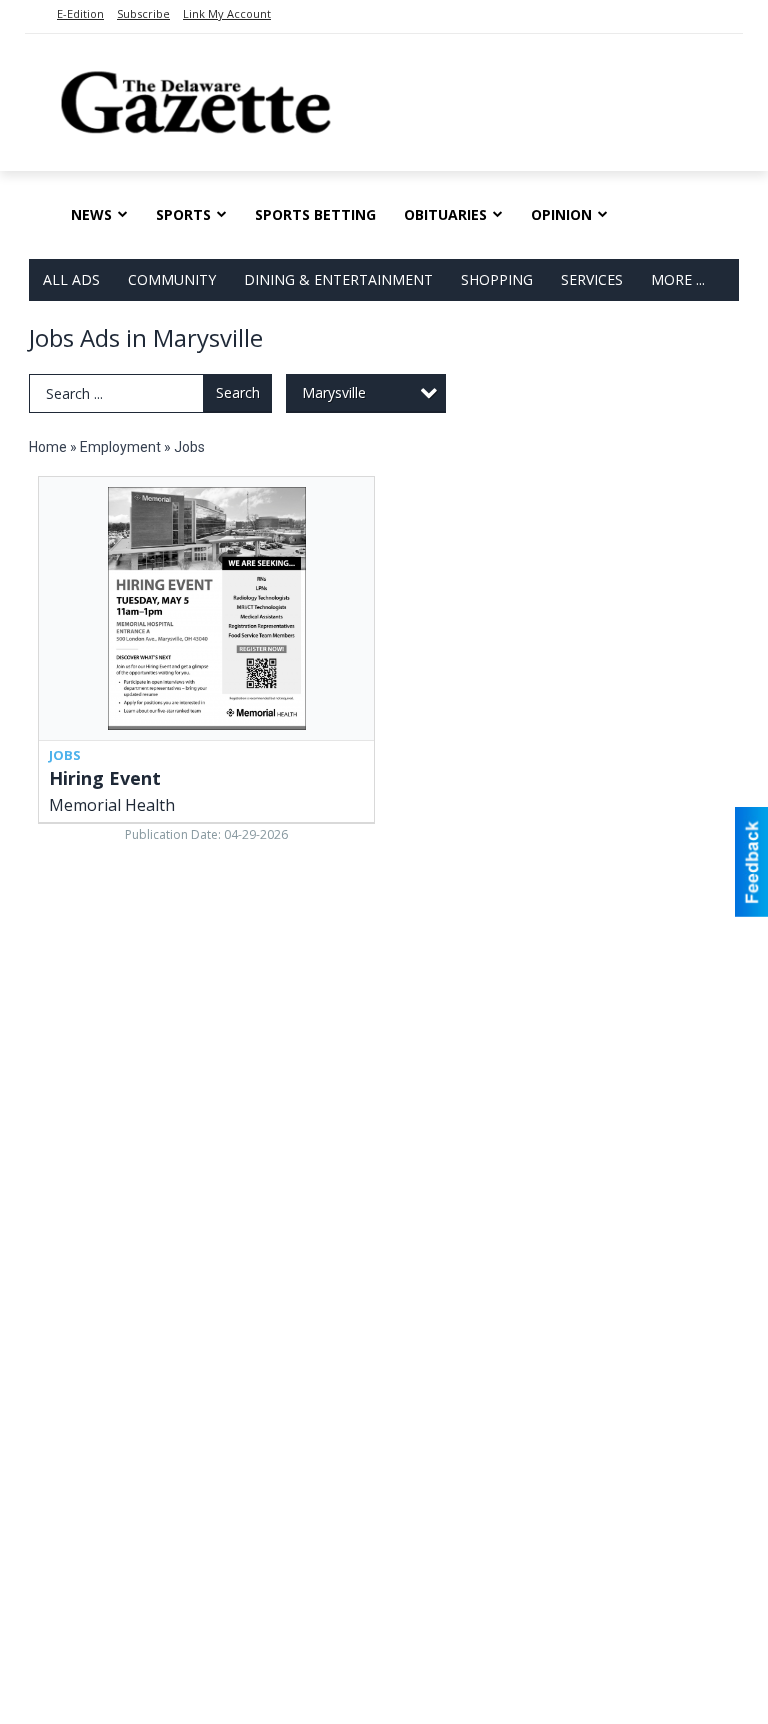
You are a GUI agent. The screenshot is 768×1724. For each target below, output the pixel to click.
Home (48, 447)
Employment (120, 447)
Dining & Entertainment (338, 279)
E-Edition (80, 13)
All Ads (71, 279)
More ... (678, 279)
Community (172, 279)
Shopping (497, 279)
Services (592, 279)
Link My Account (227, 13)
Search (238, 392)
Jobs (189, 447)
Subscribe (143, 13)
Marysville (334, 392)
